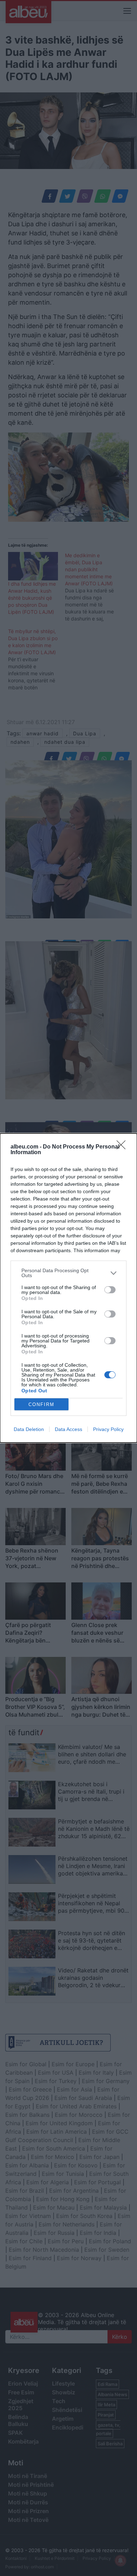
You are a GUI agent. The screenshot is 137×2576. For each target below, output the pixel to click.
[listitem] (68, 1273)
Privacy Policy (108, 1429)
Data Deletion (29, 1429)
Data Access (68, 1429)
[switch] (110, 1290)
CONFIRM (41, 1404)
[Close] (123, 1147)
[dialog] (68, 1288)
